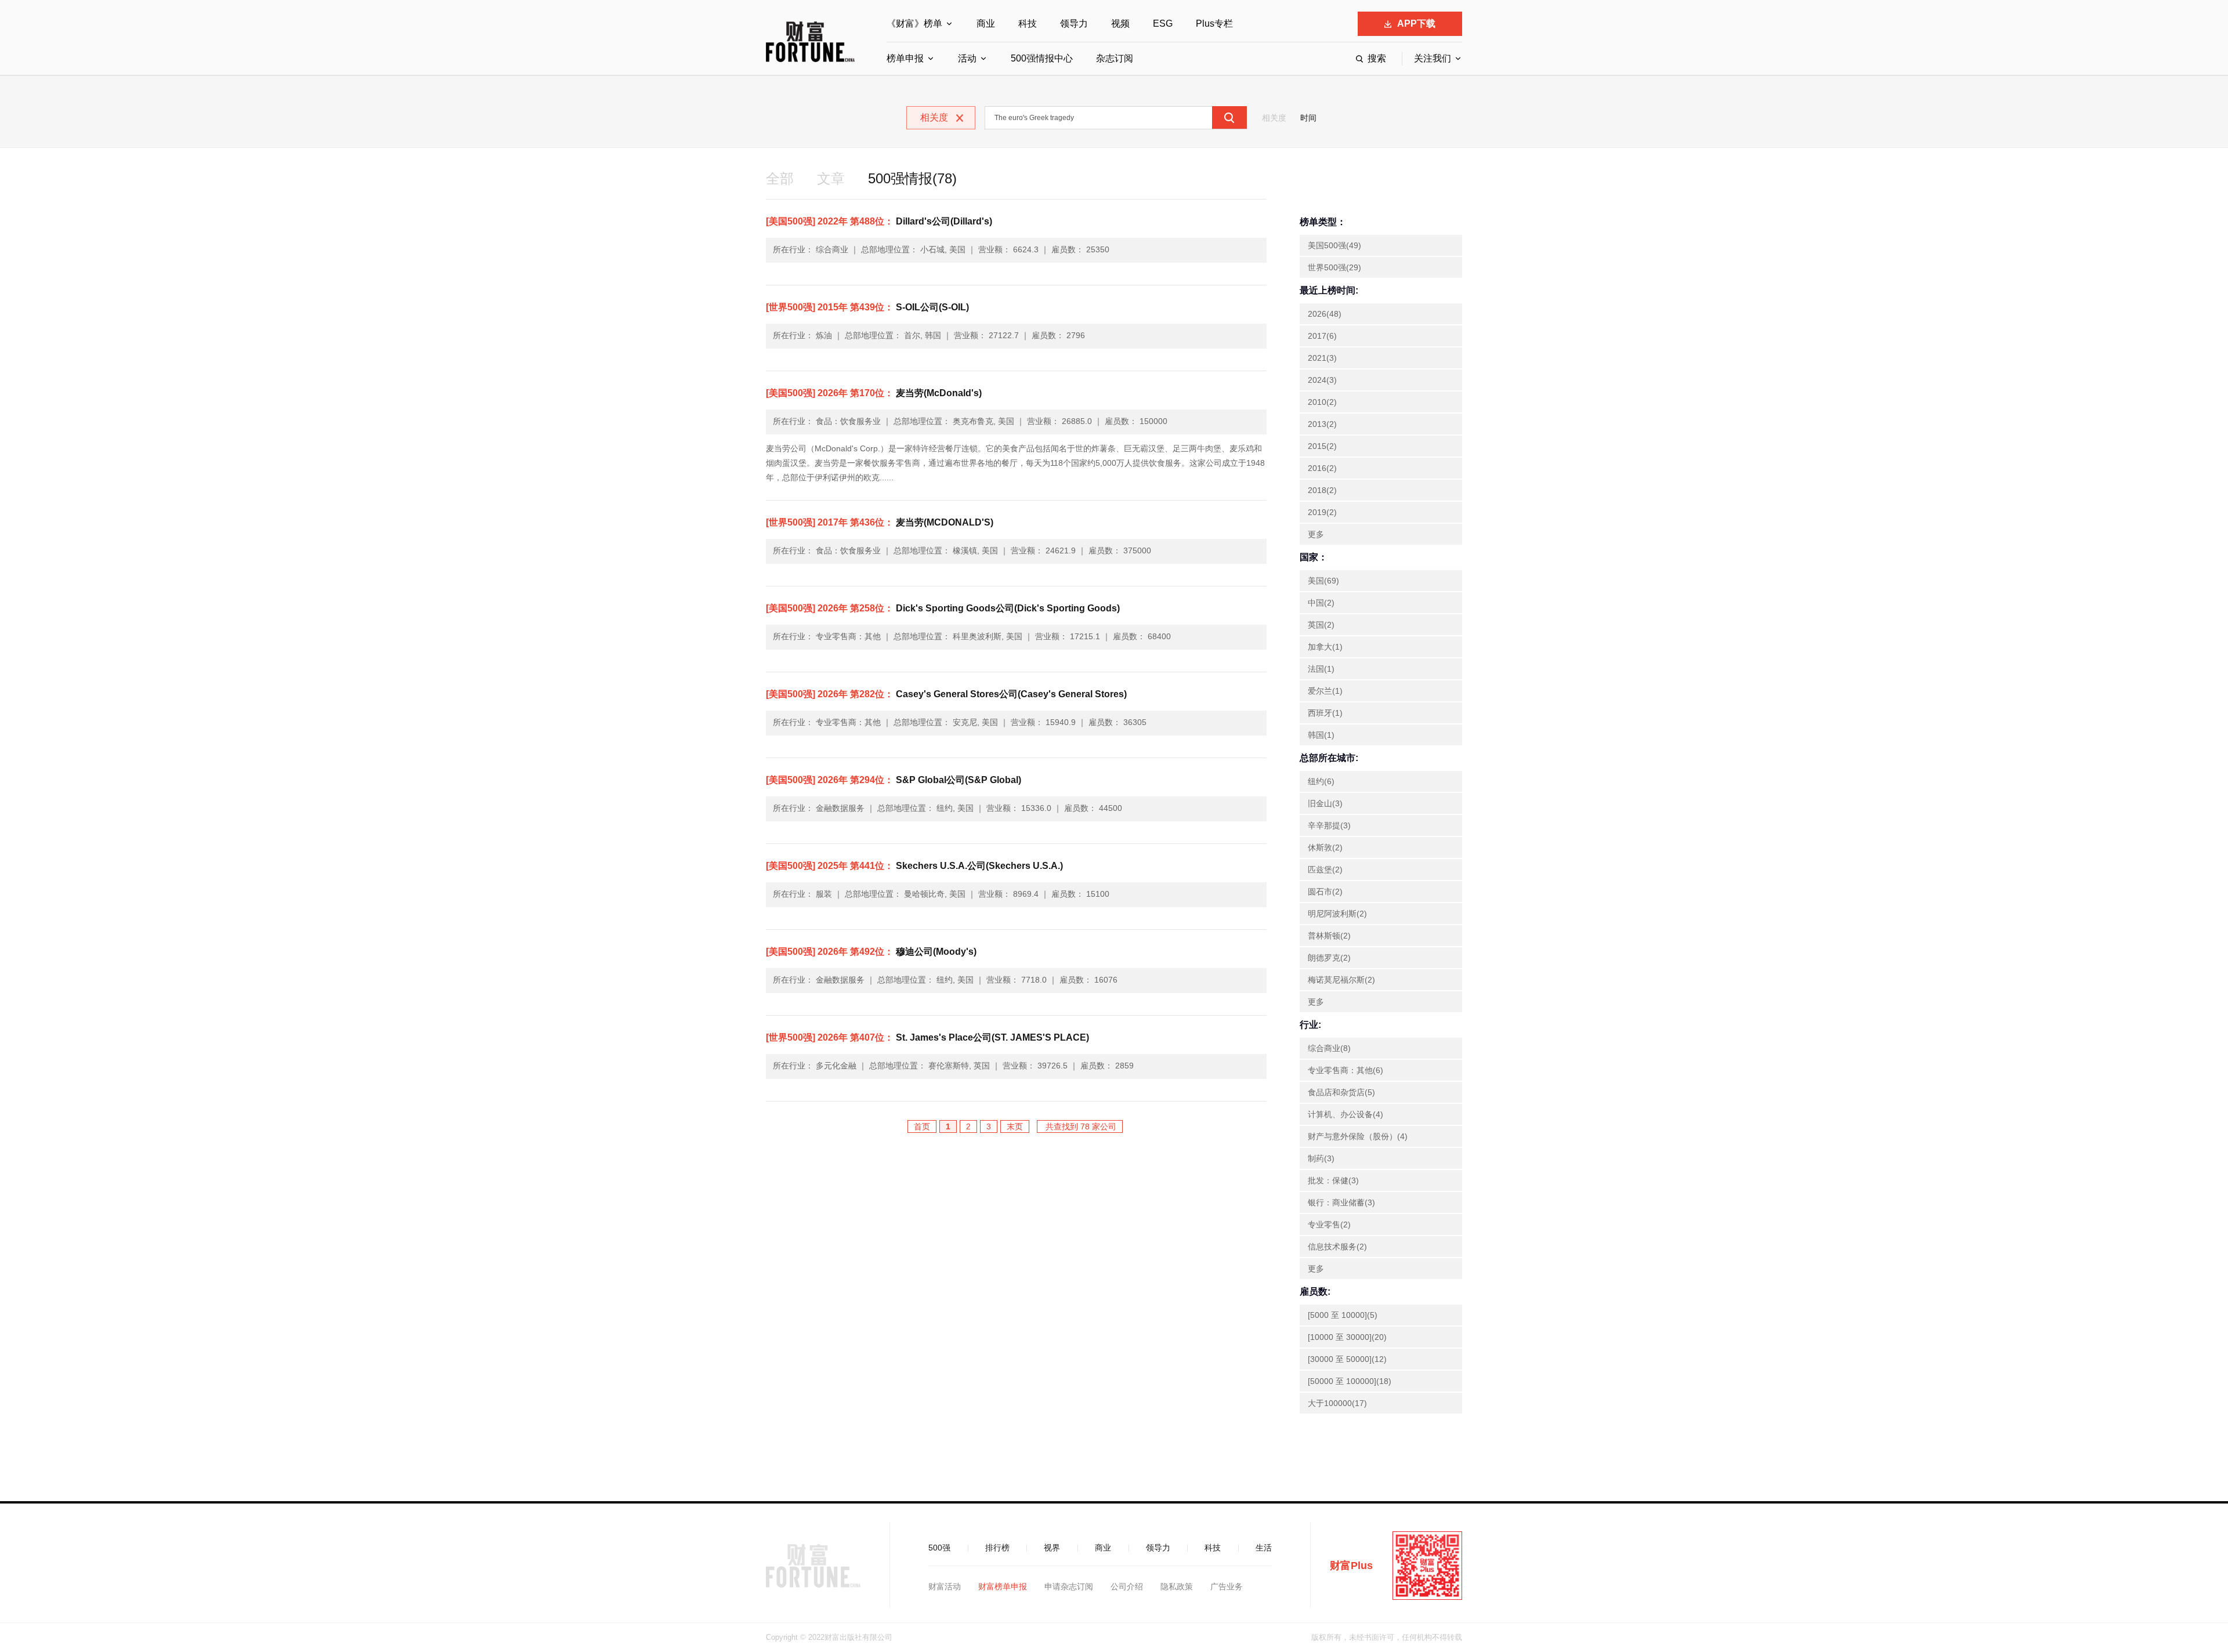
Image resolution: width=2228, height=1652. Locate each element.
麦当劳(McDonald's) (874, 393)
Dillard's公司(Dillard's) (879, 221)
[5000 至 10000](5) (1343, 1315)
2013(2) (1322, 424)
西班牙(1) (1325, 713)
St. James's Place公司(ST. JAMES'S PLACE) (927, 1037)
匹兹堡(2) (1325, 870)
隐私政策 (1177, 1586)
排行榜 (997, 1548)
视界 (1052, 1548)
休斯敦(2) (1325, 847)
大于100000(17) (1337, 1403)
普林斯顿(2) (1329, 936)
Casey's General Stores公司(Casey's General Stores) (946, 694)
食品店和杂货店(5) (1341, 1092)
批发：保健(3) (1333, 1180)
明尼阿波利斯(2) (1337, 914)
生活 (1264, 1548)
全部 (780, 178)
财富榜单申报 (1003, 1586)
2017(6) (1322, 336)
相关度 (1274, 118)
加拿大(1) (1325, 647)
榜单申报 (905, 58)
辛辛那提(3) (1329, 825)
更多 (1316, 534)
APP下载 (1416, 23)
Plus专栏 (1214, 23)
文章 (831, 178)
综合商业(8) (1329, 1048)
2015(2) (1322, 446)
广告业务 (1227, 1586)
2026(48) (1325, 314)
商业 (986, 23)
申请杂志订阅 (1069, 1586)
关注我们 (1433, 58)
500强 (939, 1548)
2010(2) (1322, 402)
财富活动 (945, 1586)
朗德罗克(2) (1329, 958)
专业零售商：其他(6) (1346, 1070)
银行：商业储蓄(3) (1341, 1202)
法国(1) (1321, 669)
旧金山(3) (1325, 803)
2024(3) (1322, 380)
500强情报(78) (912, 178)
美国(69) (1323, 581)
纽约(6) (1321, 781)
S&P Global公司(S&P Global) (894, 780)
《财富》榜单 (914, 23)
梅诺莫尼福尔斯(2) (1341, 980)
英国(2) (1321, 625)
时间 (1308, 118)
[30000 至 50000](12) (1347, 1359)
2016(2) (1322, 468)
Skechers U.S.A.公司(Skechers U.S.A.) (914, 866)
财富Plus (1351, 1566)
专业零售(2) (1329, 1224)
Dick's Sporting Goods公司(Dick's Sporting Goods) (943, 608)
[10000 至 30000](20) (1347, 1337)
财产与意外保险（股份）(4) (1358, 1136)
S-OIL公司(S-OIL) (867, 307)
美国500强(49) (1334, 245)
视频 (1120, 23)
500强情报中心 (1042, 58)
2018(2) (1322, 490)
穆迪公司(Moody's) (871, 952)
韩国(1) (1321, 735)
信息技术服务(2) (1337, 1247)
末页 (1015, 1126)
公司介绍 (1127, 1586)
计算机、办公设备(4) (1346, 1114)
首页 (922, 1126)
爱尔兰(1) (1325, 691)
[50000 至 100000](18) (1350, 1381)
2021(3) (1322, 358)
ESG (1163, 23)
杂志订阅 (1115, 58)
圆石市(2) (1325, 892)
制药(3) (1321, 1158)
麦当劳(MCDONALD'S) (880, 522)
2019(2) (1322, 512)
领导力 (1074, 23)
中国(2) (1321, 603)
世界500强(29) (1334, 267)
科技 (1028, 23)
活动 (967, 58)
